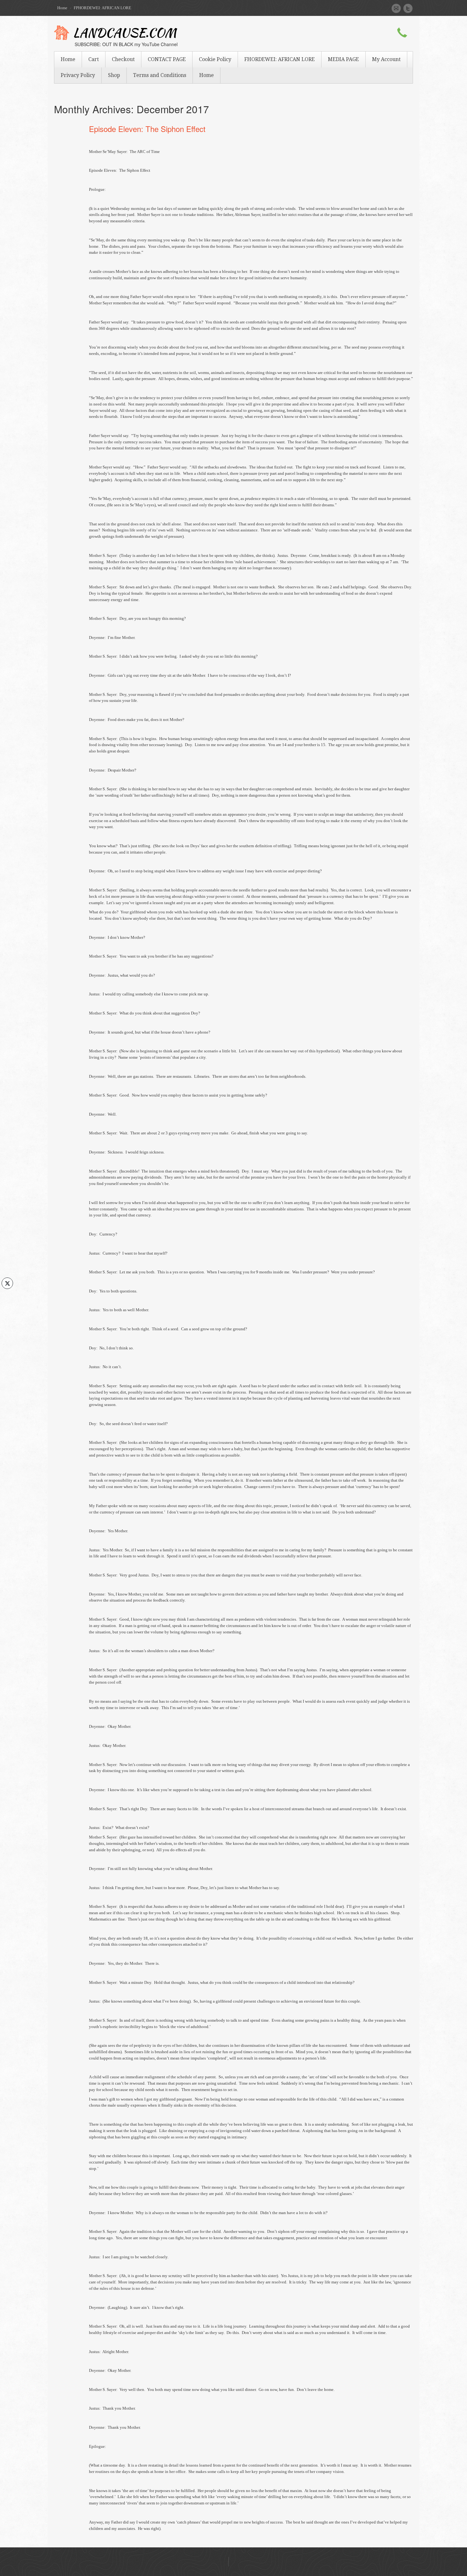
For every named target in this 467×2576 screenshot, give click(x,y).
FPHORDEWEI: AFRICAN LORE (102, 8)
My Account (386, 59)
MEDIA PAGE (343, 59)
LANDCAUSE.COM (125, 34)
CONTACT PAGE (167, 59)
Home (62, 8)
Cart (94, 59)
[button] (7, 1296)
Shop (114, 75)
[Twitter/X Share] (7, 1283)
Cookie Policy (215, 59)
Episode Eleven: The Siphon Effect (147, 129)
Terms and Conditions (160, 75)
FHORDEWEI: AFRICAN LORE (280, 59)
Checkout (123, 59)
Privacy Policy (78, 75)
